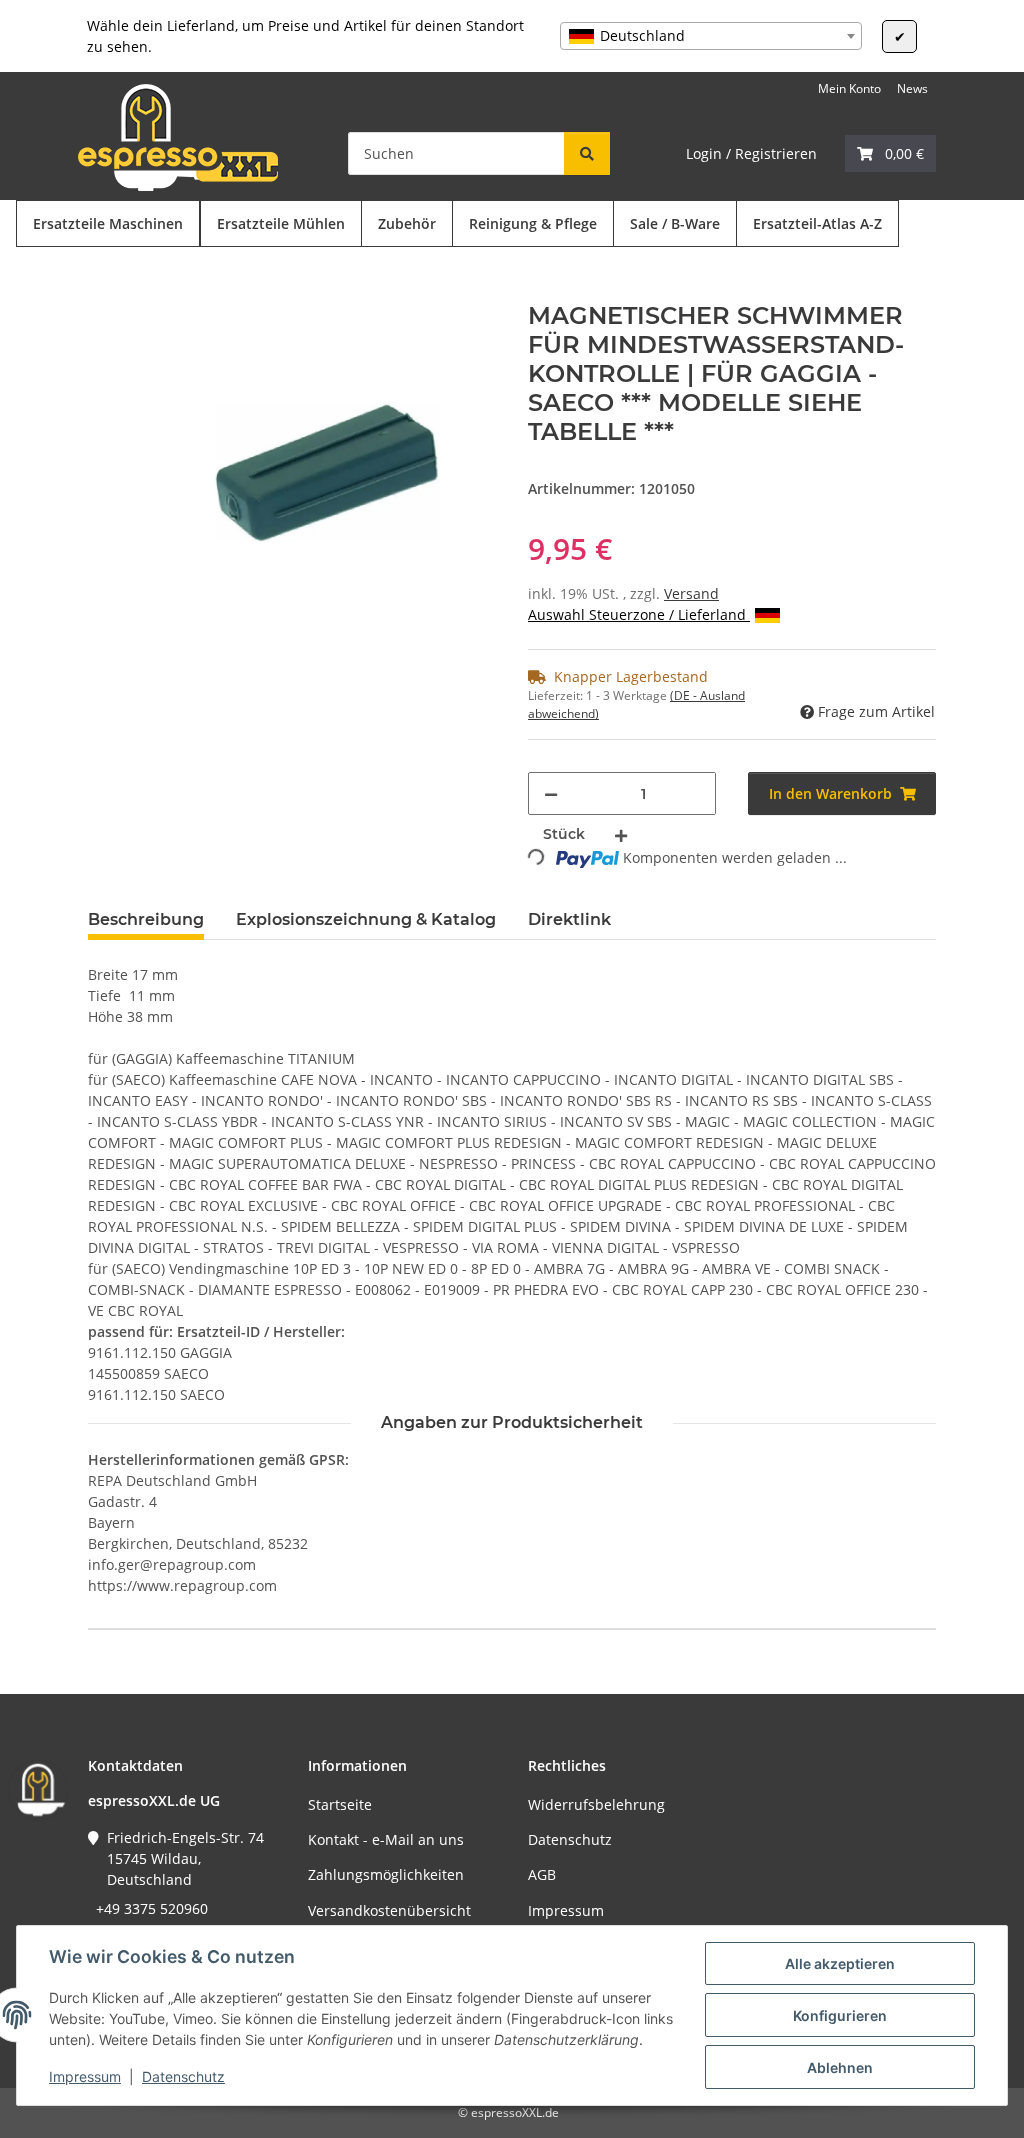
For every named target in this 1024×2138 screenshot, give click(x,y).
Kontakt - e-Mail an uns (386, 1839)
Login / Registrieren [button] (751, 153)
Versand (691, 593)
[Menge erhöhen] (621, 834)
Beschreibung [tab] (146, 919)
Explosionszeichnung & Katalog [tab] (366, 919)
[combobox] (711, 36)
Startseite (340, 1804)
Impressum (85, 2076)
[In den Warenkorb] (104, 291)
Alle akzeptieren (840, 1963)
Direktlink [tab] (569, 919)
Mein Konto (849, 88)
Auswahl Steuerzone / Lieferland (639, 614)
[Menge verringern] (551, 793)
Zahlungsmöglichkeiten (386, 1874)
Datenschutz (183, 2076)
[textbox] (711, 36)
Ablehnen (840, 2067)
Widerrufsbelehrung (596, 1804)
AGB (542, 1874)
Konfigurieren (840, 2015)
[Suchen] (587, 153)
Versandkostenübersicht (389, 1910)
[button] (890, 153)
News (912, 88)
